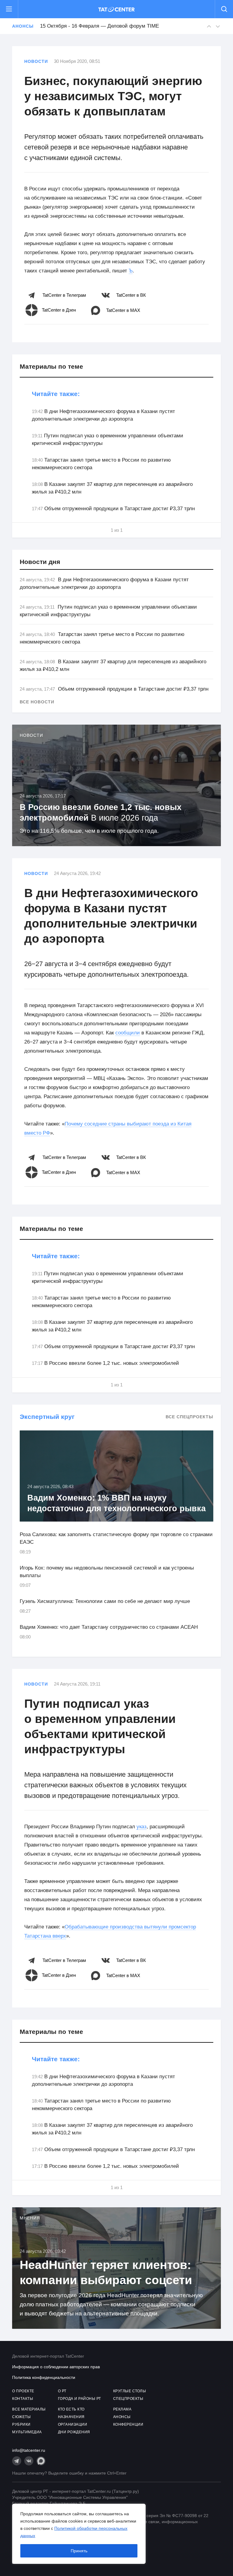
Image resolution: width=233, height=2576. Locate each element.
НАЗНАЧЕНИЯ (71, 2417)
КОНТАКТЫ (23, 2399)
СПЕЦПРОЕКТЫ (128, 2399)
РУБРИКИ (21, 2424)
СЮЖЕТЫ (21, 2417)
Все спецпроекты (189, 1417)
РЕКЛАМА (122, 2409)
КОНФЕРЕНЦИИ (128, 2424)
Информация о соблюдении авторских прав (56, 2367)
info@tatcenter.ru (29, 2450)
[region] (79, 2534)
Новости (36, 61)
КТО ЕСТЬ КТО (71, 2409)
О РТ (62, 2391)
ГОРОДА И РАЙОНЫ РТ (79, 2399)
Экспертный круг (47, 1417)
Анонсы (23, 26)
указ (142, 1827)
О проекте (23, 2391)
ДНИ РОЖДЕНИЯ (74, 2432)
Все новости (37, 702)
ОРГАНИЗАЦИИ (73, 2424)
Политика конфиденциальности (44, 2377)
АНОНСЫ (122, 2417)
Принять (79, 2551)
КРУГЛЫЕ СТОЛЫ (130, 2391)
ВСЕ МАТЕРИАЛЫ (29, 2409)
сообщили (128, 1033)
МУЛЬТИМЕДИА (27, 2432)
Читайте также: (56, 394)
